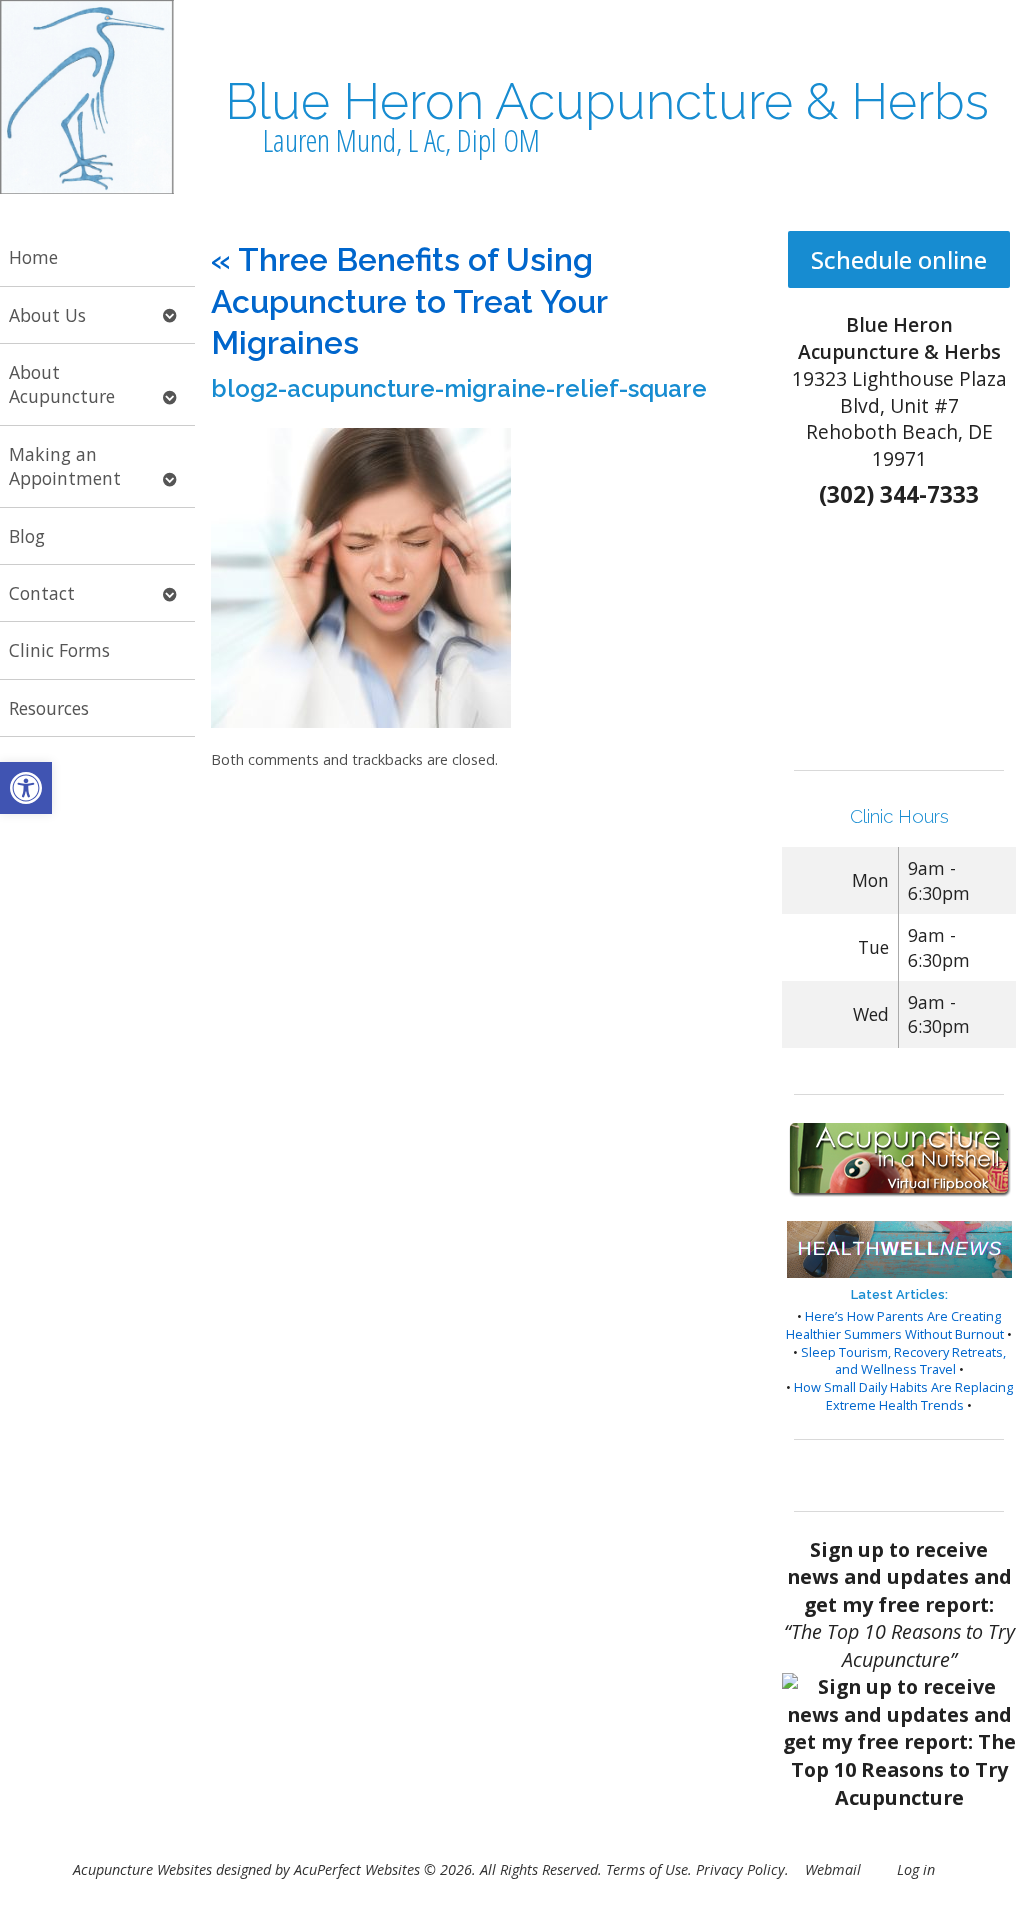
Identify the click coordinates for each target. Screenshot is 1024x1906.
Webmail (833, 1869)
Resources (49, 708)
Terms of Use (647, 1869)
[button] (26, 788)
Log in (916, 1869)
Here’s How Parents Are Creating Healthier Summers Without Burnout (895, 1325)
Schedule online (899, 259)
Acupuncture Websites (142, 1869)
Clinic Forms (59, 650)
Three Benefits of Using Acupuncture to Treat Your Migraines (409, 301)
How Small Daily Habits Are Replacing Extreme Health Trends (903, 1396)
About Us (47, 315)
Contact (42, 593)
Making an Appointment (65, 466)
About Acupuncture (62, 384)
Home (33, 257)
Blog (27, 536)
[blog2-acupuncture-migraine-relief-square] (361, 722)
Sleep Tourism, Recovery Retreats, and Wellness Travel (903, 1361)
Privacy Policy (740, 1869)
